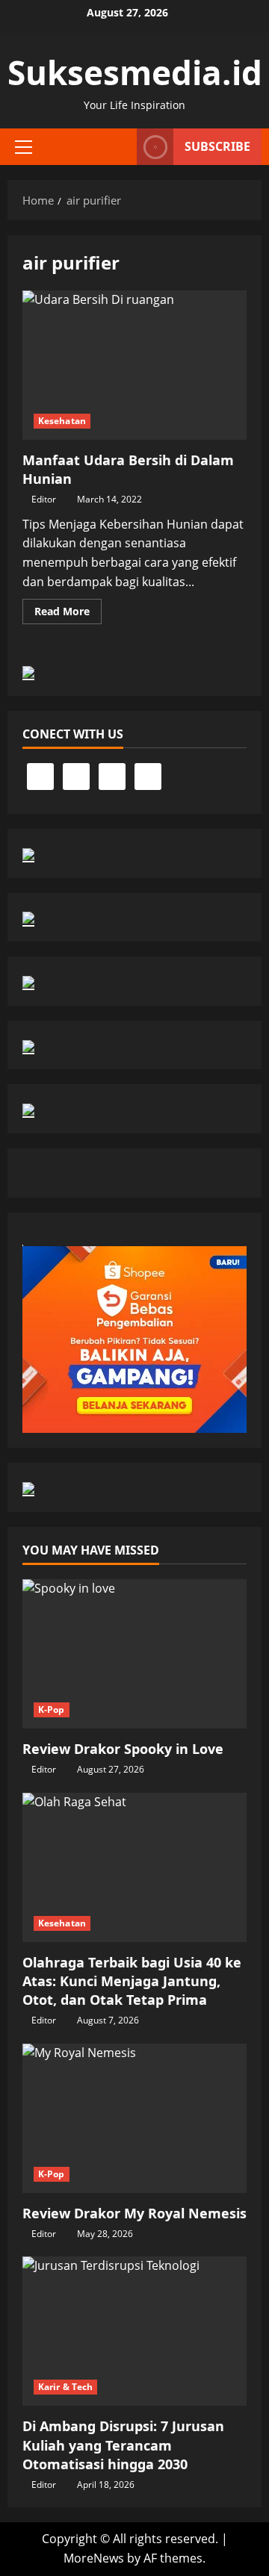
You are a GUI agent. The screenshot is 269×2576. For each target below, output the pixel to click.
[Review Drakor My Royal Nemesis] (134, 2118)
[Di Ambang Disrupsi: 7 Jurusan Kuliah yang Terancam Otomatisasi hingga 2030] (134, 2331)
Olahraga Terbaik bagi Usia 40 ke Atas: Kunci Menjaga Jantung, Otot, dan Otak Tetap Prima (132, 1981)
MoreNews (94, 2558)
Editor (44, 499)
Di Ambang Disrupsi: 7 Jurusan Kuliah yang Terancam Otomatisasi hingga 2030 (123, 2445)
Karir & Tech (65, 2387)
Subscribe (217, 146)
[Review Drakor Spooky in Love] (134, 1654)
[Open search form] (118, 147)
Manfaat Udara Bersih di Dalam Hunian (134, 365)
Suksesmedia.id (135, 72)
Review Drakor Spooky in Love (123, 1749)
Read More (68, 614)
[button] (24, 147)
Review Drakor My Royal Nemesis (134, 2213)
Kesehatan (62, 421)
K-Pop (52, 1709)
